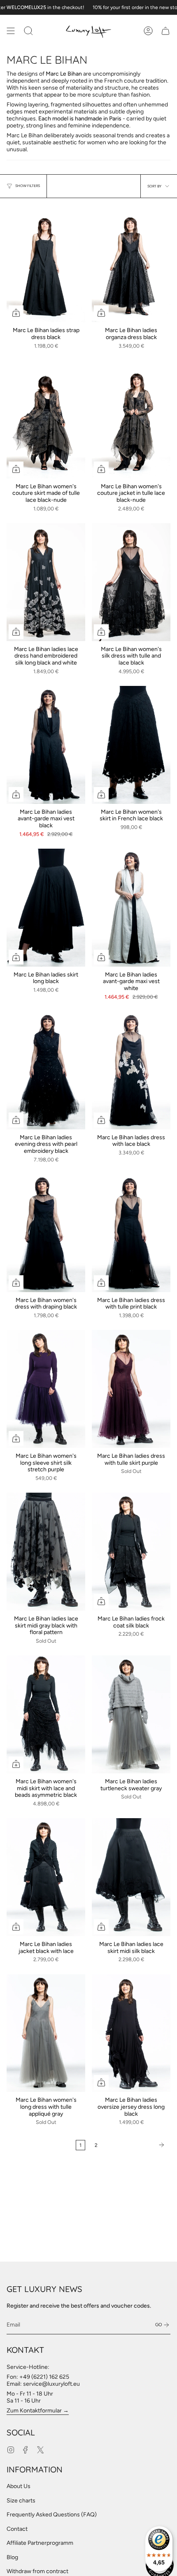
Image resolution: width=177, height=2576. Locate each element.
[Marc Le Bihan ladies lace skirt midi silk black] (131, 1877)
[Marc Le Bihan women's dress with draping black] (46, 1233)
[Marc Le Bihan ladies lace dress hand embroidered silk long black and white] (46, 582)
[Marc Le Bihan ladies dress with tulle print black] (131, 1233)
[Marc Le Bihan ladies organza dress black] (131, 264)
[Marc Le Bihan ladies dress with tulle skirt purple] (131, 1389)
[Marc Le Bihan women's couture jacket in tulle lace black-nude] (131, 419)
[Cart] (165, 31)
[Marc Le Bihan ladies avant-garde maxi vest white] (131, 908)
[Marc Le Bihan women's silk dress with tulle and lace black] (131, 582)
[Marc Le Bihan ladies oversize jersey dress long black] (131, 2033)
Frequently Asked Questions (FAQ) (52, 2515)
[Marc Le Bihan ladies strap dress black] (46, 264)
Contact (17, 2529)
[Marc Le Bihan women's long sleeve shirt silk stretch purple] (46, 1389)
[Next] (136, 2145)
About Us (19, 2486)
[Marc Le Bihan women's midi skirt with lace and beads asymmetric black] (46, 1714)
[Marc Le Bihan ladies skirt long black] (46, 908)
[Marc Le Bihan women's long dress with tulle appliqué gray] (46, 2033)
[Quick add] (16, 313)
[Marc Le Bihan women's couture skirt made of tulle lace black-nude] (46, 419)
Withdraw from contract (37, 2571)
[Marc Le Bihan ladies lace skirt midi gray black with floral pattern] (46, 1552)
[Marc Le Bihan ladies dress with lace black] (131, 1070)
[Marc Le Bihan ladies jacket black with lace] (46, 1877)
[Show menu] (11, 31)
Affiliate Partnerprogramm (40, 2543)
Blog (12, 2557)
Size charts (21, 2501)
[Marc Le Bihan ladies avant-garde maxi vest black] (46, 745)
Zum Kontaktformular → (38, 2411)
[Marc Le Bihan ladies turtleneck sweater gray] (131, 1714)
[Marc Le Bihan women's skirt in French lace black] (131, 745)
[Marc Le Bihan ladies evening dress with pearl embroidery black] (46, 1070)
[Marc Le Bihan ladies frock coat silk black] (131, 1552)
